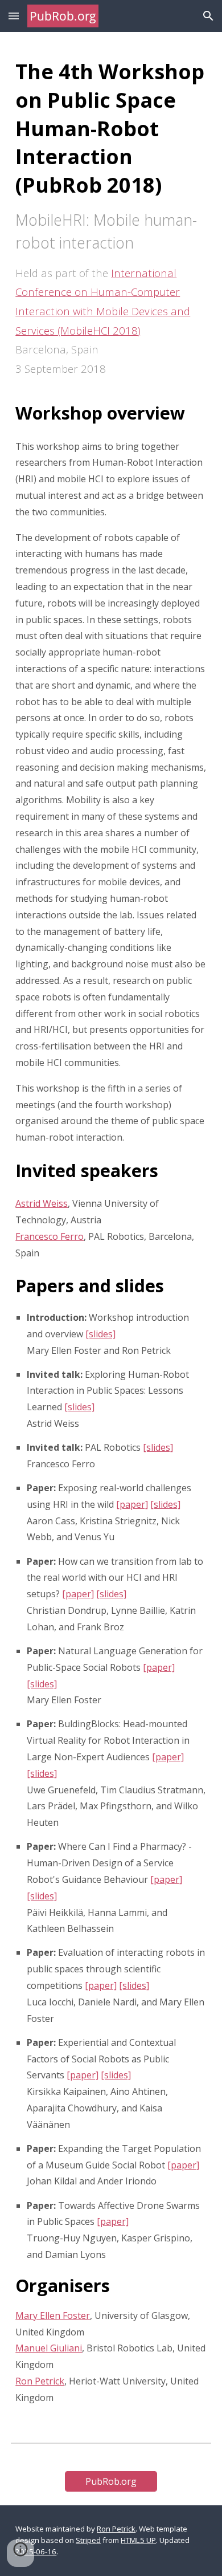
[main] (111, 1228)
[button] (14, 16)
